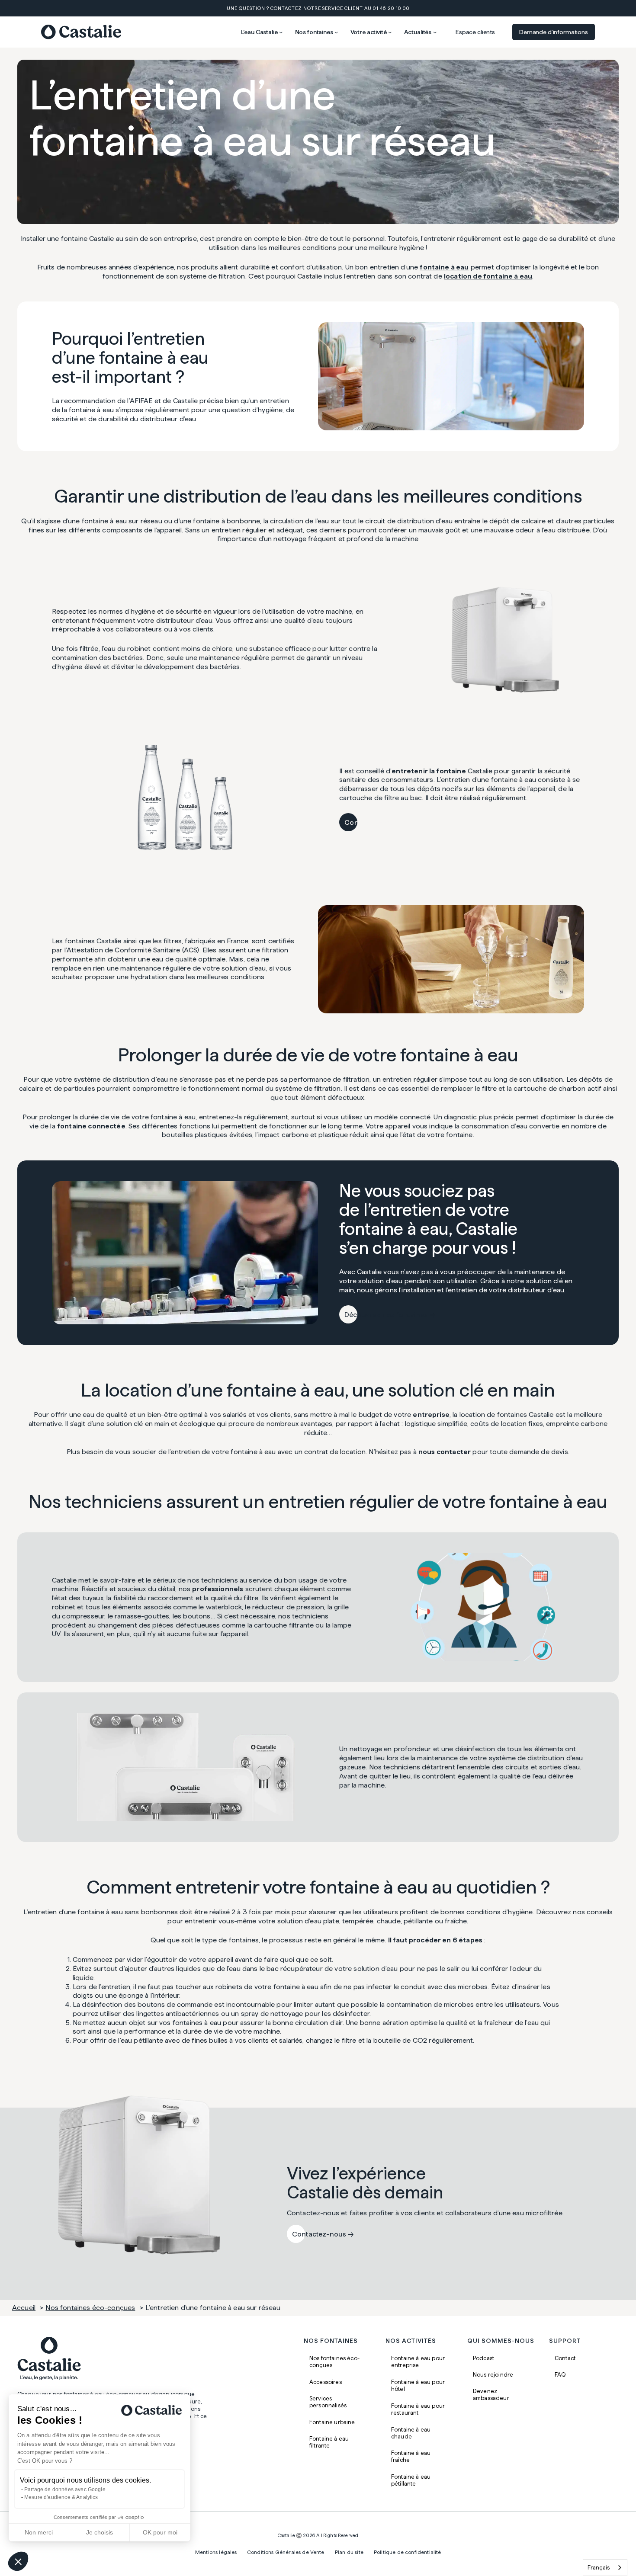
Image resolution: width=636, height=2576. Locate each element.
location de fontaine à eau (488, 276)
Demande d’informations (554, 32)
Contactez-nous (371, 822)
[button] (18, 2561)
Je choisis (100, 2532)
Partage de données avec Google (65, 2489)
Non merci (39, 2532)
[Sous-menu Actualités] (435, 32)
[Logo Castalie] (82, 32)
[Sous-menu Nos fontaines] (336, 32)
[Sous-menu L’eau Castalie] (281, 32)
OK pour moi (160, 2532)
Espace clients (475, 32)
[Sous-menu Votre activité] (390, 32)
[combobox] (605, 2568)
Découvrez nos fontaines (386, 1315)
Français (599, 2567)
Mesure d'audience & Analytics (61, 2497)
